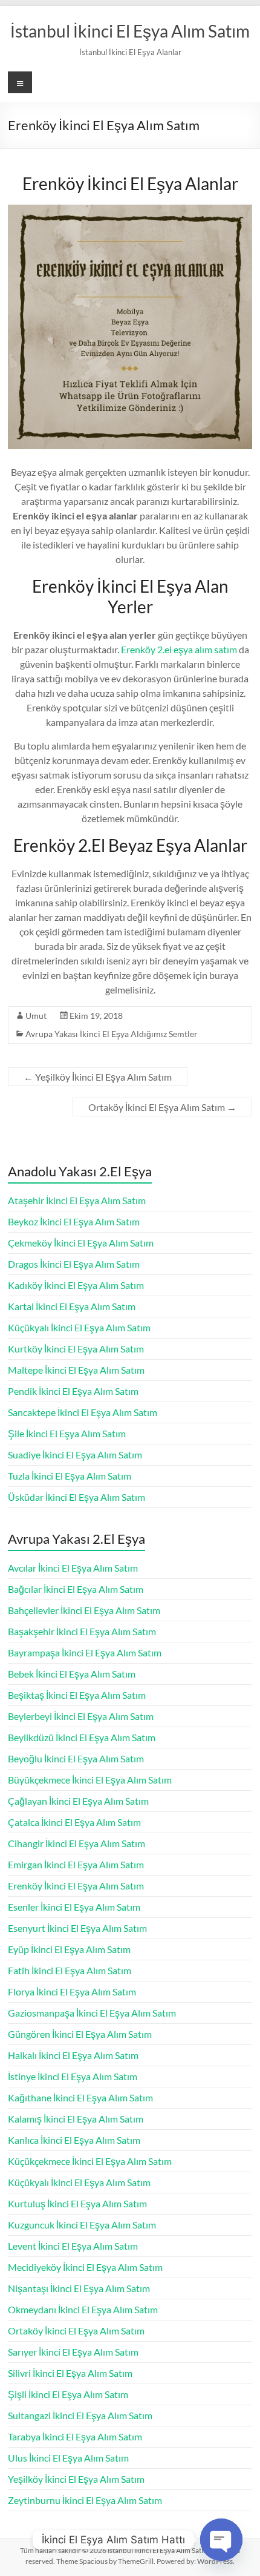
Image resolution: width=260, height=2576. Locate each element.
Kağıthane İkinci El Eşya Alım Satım (80, 2097)
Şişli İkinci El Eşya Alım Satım (68, 2394)
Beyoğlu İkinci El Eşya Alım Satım (76, 1758)
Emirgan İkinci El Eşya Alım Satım (76, 1864)
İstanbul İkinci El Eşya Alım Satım (130, 31)
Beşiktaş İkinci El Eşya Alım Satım (77, 1695)
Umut (36, 1016)
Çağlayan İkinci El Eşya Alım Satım (78, 1801)
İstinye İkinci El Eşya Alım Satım (73, 2076)
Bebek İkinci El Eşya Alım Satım (72, 1674)
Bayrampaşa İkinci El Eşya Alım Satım (85, 1652)
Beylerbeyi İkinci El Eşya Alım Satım (81, 1716)
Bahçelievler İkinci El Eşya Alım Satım (84, 1610)
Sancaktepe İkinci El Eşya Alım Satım (83, 1412)
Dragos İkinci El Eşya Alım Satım (74, 1264)
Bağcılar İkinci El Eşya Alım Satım (76, 1589)
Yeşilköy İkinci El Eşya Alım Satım (98, 1077)
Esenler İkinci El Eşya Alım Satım (74, 1907)
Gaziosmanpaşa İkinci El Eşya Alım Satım (92, 2013)
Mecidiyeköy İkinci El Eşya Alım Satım (85, 2267)
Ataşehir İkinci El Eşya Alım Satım (77, 1200)
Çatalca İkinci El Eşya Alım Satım (74, 1822)
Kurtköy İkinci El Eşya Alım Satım (76, 1349)
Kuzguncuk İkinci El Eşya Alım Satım (82, 2225)
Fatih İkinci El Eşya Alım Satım (70, 1970)
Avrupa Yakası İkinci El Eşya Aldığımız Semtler (112, 1034)
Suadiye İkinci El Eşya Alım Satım (75, 1454)
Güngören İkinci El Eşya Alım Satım (80, 2034)
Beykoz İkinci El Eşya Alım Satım (74, 1221)
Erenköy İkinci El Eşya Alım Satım (76, 1886)
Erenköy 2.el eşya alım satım (179, 649)
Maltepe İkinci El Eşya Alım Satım (76, 1370)
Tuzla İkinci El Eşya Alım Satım (70, 1476)
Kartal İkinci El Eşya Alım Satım (72, 1306)
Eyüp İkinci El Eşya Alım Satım (69, 1949)
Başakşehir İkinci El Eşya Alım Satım (82, 1631)
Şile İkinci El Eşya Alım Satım (67, 1433)
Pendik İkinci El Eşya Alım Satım (73, 1391)
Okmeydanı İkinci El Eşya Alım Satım (83, 2309)
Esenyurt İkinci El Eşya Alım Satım (77, 1928)
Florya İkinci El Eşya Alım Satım (72, 1991)
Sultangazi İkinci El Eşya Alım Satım (80, 2415)
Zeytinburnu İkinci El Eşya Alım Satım (85, 2500)
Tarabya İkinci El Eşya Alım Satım (75, 2436)
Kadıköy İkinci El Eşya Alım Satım (76, 1285)
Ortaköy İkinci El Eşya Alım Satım (162, 1107)
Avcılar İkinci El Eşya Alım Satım (73, 1568)
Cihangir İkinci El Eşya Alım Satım (76, 1843)
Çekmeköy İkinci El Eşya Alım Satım (81, 1243)
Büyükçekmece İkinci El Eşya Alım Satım (90, 1780)
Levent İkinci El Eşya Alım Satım (73, 2246)
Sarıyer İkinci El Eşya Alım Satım (73, 2352)
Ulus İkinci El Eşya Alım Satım (68, 2458)
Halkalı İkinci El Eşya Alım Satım (73, 2055)
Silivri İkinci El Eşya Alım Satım (70, 2373)
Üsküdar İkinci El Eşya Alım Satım (76, 1497)
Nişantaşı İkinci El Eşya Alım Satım (79, 2288)
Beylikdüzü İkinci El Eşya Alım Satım (82, 1737)
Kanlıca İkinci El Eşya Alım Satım (74, 2140)
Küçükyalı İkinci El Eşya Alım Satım (79, 1327)
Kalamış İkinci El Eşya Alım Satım (76, 2119)
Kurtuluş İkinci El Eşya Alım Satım (77, 2203)
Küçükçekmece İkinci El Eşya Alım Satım (90, 2161)
